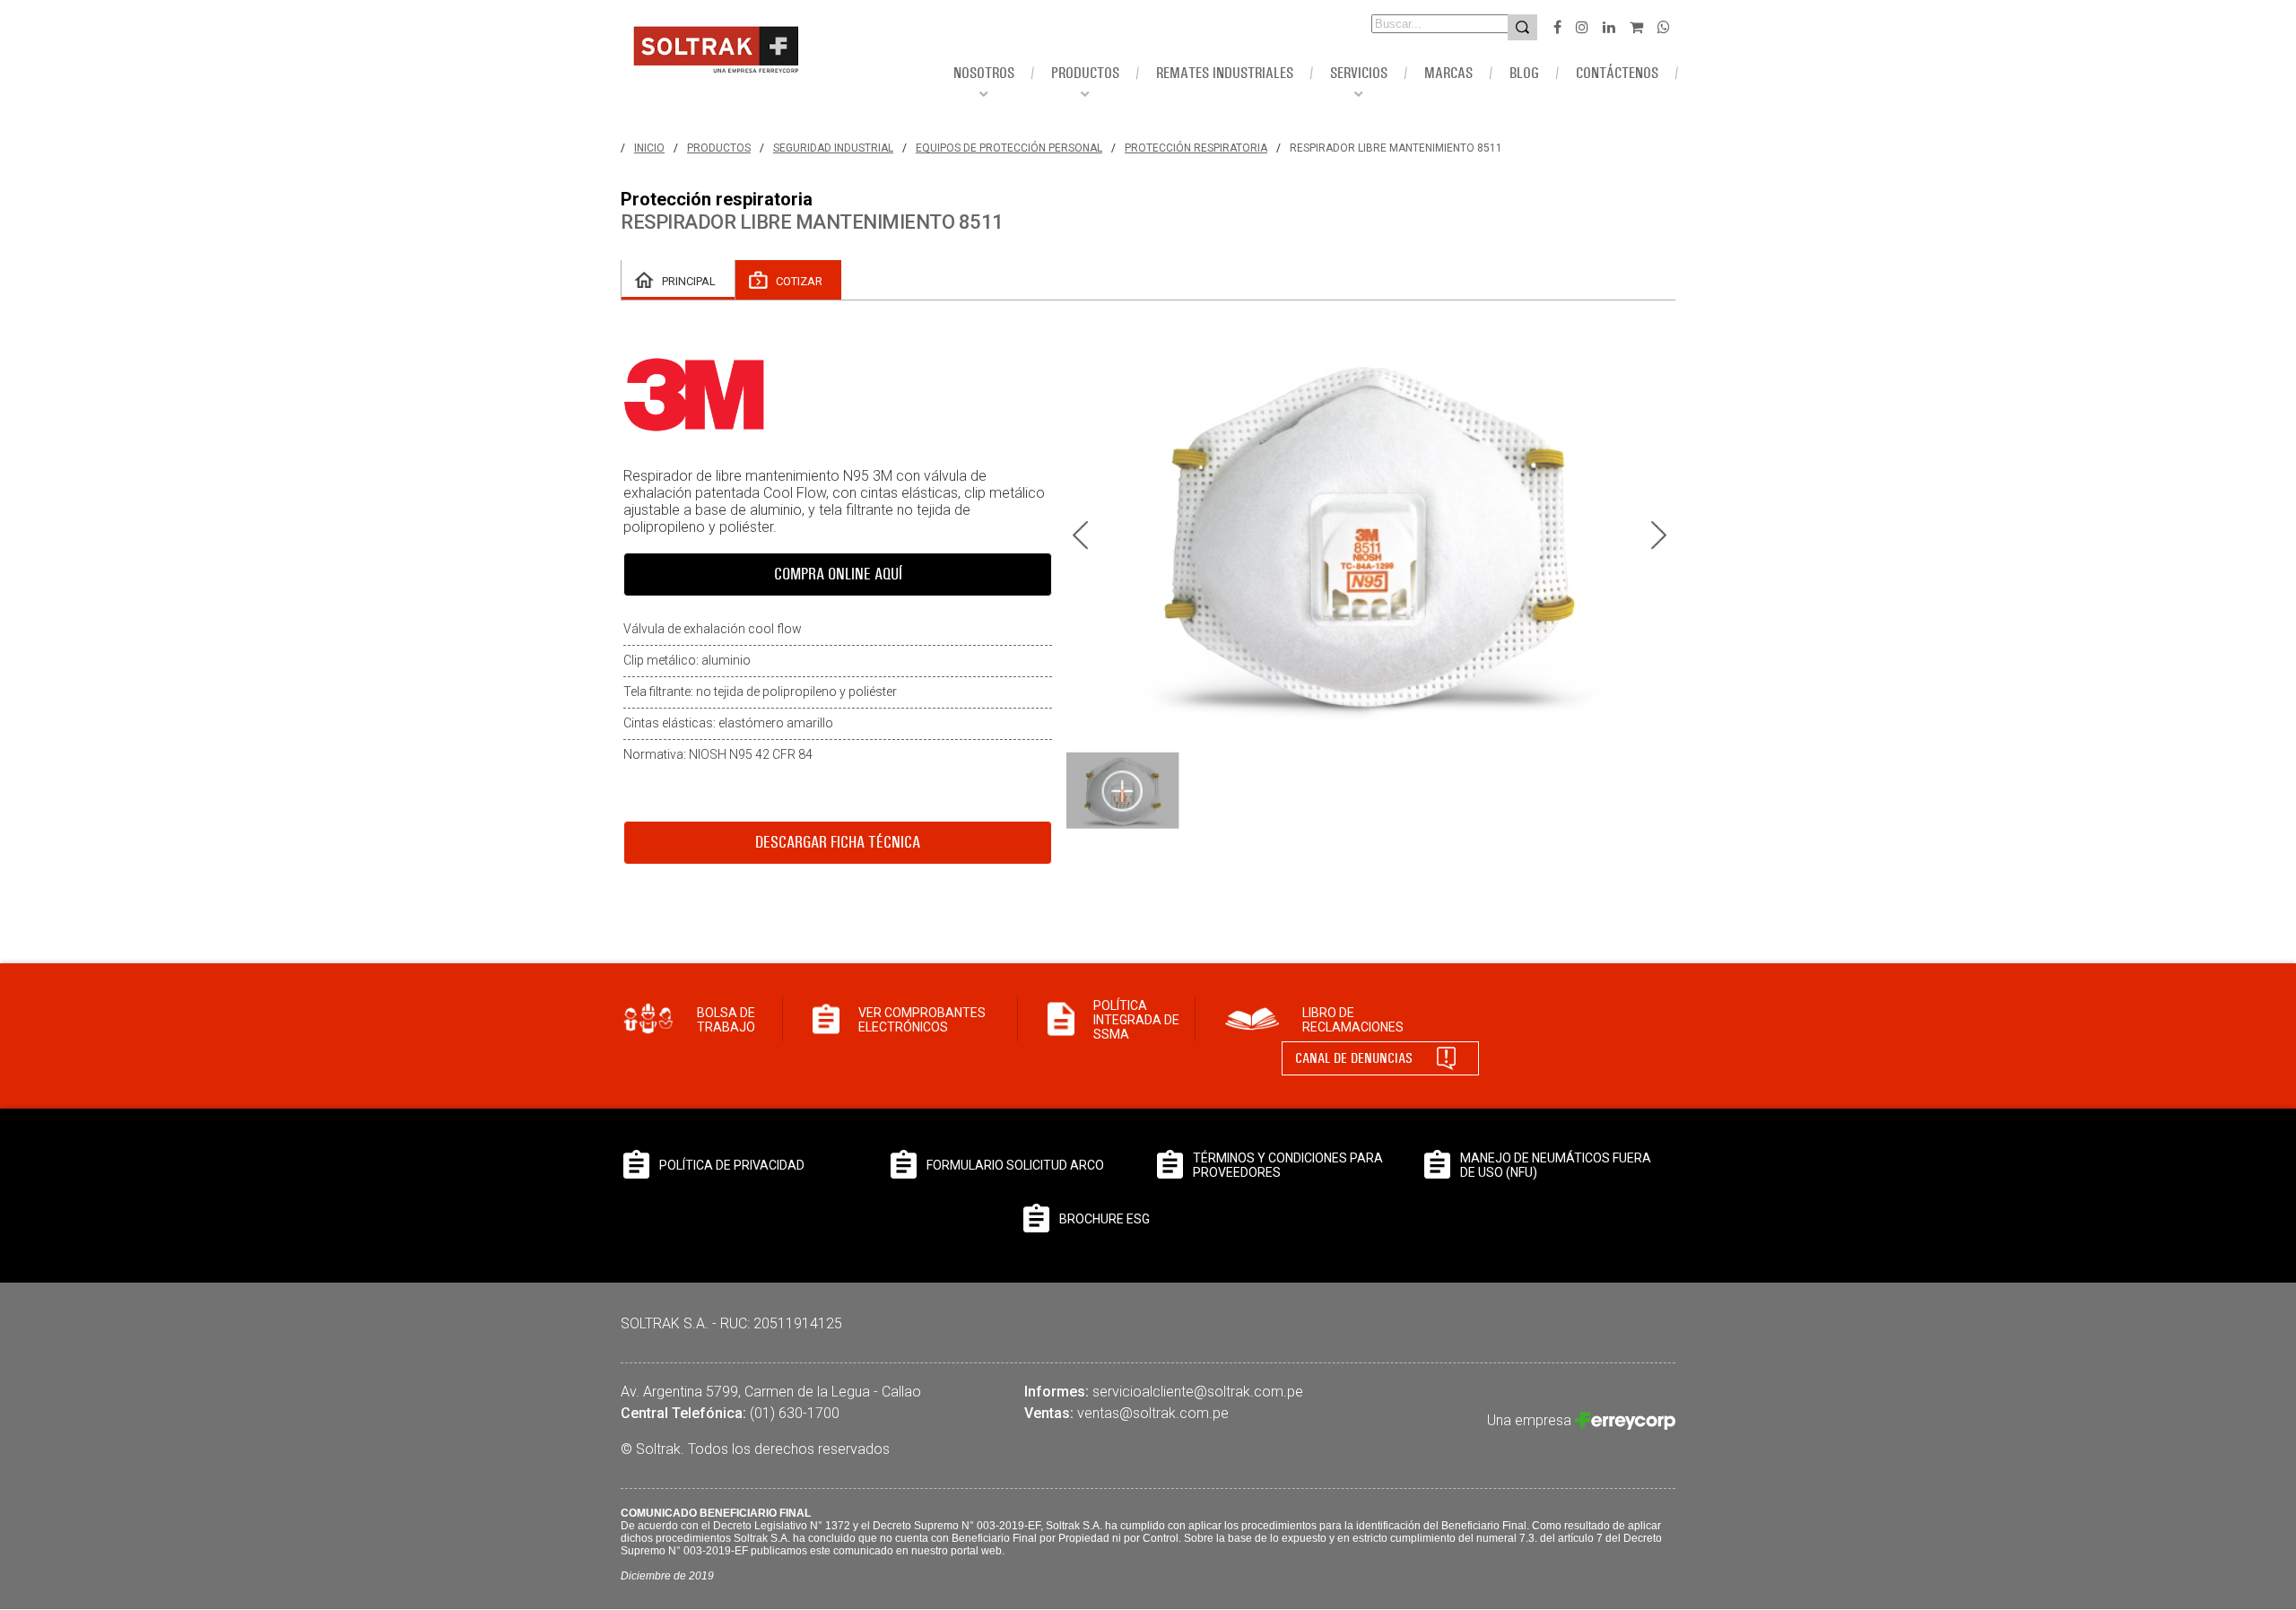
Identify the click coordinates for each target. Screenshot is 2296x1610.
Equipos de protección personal (1009, 148)
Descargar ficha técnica (838, 842)
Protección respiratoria (1196, 148)
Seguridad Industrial (833, 148)
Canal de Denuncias (1354, 1058)
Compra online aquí (838, 574)
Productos (719, 148)
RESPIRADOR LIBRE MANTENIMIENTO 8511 (1396, 148)
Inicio (649, 148)
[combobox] (1415, 24)
